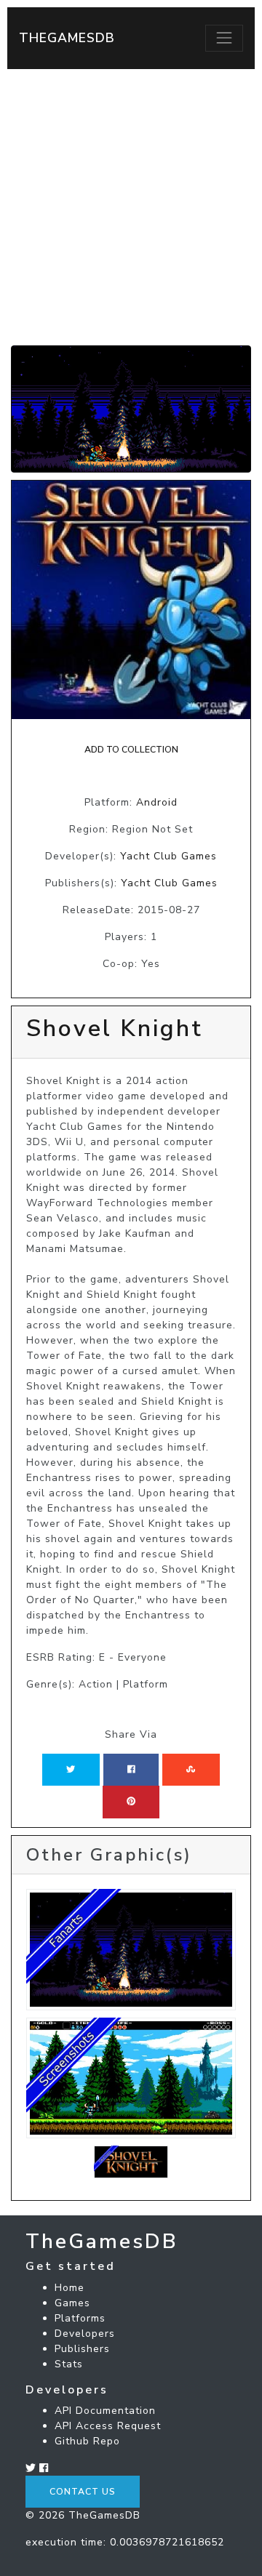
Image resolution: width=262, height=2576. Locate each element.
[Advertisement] (131, 207)
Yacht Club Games (168, 856)
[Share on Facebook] (131, 1770)
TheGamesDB (67, 38)
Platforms (80, 2318)
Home (70, 2288)
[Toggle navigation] (224, 38)
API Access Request (108, 2426)
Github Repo (87, 2441)
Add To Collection (131, 750)
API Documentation (105, 2411)
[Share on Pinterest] (131, 1802)
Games (72, 2303)
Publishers (82, 2349)
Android (157, 802)
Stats (69, 2364)
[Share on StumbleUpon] (191, 1770)
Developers (85, 2334)
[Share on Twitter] (71, 1770)
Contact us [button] (83, 2492)
